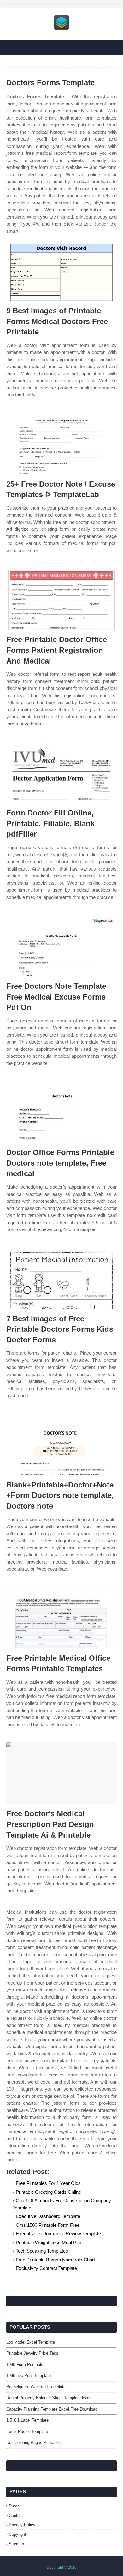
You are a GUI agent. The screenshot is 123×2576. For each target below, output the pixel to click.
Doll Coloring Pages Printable (33, 2442)
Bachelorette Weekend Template (36, 2387)
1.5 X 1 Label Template (27, 2420)
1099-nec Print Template (29, 2375)
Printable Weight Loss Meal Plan (49, 2242)
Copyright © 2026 (61, 2568)
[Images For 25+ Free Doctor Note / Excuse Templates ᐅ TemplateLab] (61, 443)
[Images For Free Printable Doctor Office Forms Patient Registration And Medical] (61, 599)
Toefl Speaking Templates (42, 2251)
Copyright (18, 2534)
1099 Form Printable (25, 2364)
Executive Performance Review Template (58, 2234)
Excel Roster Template (27, 2431)
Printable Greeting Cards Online (48, 2192)
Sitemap (16, 2544)
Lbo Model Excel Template (31, 2342)
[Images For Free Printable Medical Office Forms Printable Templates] (61, 1618)
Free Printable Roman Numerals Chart (55, 2260)
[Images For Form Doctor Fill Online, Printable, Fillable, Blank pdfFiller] (61, 772)
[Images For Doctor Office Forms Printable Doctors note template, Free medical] (61, 1112)
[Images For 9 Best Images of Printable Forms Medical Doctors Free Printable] (61, 270)
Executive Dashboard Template (48, 2216)
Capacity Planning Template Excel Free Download (52, 2409)
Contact (16, 2515)
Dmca (14, 2506)
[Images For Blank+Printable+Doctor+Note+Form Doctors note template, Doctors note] (61, 1444)
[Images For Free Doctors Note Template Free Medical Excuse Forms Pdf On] (61, 946)
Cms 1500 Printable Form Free (48, 2225)
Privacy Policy (22, 2525)
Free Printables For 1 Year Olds (48, 2183)
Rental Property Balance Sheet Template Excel (49, 2398)
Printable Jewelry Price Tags (32, 2353)
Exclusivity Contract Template (46, 2268)
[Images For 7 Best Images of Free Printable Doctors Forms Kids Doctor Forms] (61, 1278)
